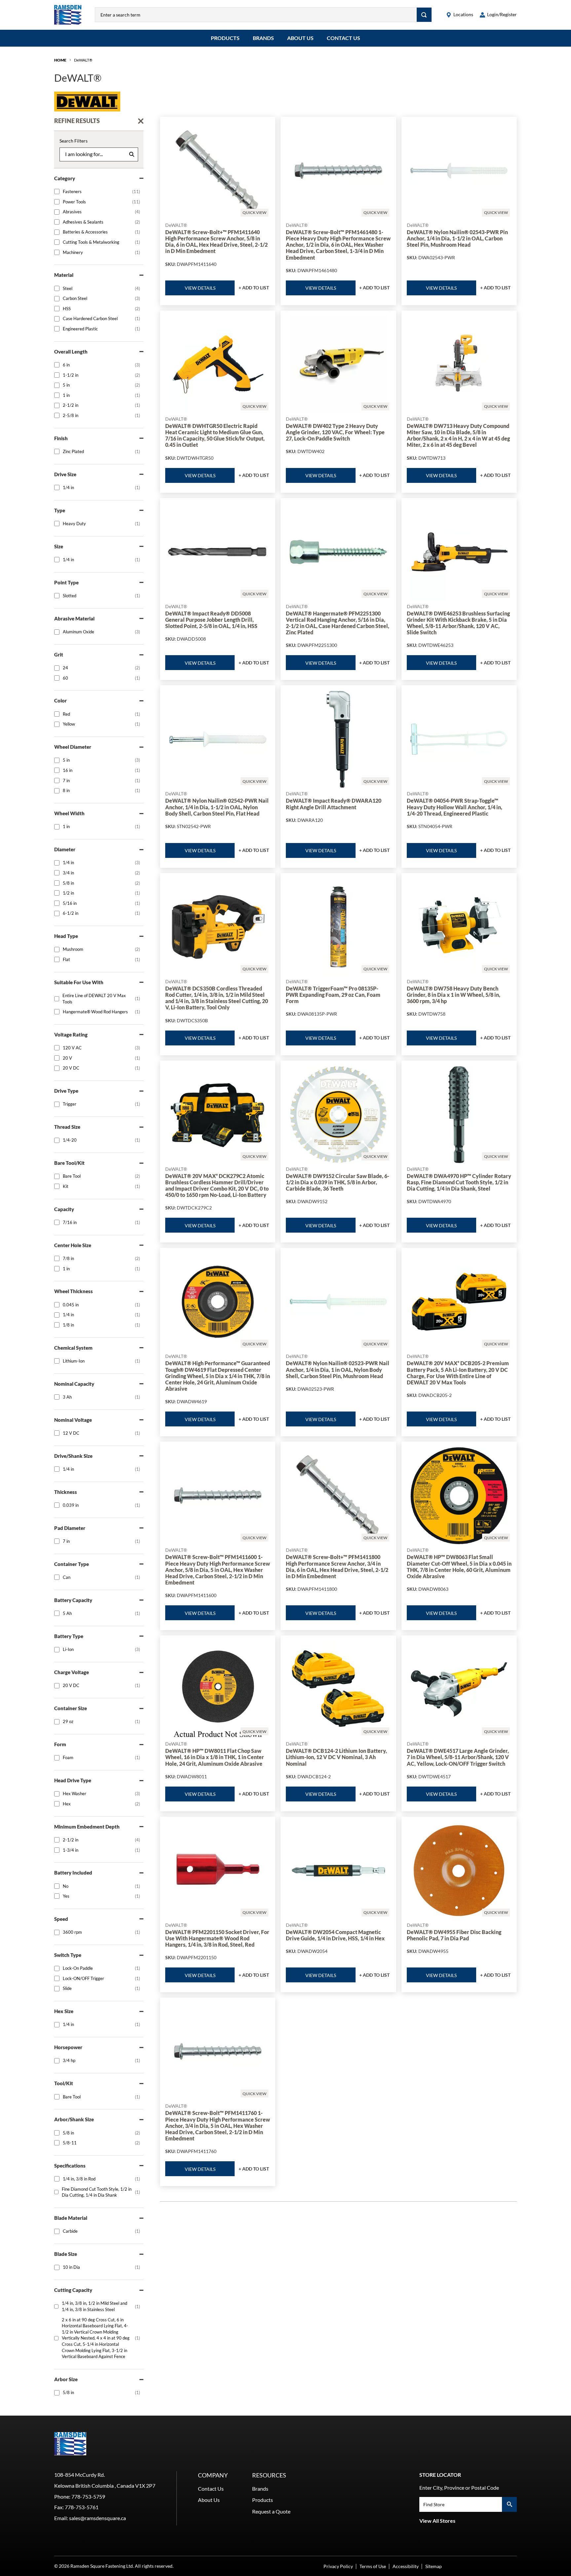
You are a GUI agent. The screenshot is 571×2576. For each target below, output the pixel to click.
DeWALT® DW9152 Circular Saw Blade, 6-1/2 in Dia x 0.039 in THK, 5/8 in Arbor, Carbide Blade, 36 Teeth (338, 1182)
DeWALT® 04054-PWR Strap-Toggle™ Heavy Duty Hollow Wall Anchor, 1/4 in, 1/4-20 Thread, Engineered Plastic (455, 807)
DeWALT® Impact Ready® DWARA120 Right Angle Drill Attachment (334, 804)
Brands (263, 38)
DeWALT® (83, 60)
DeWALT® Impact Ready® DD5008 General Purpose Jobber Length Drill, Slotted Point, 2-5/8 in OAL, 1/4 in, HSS (211, 620)
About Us (300, 38)
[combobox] (256, 15)
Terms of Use (373, 2566)
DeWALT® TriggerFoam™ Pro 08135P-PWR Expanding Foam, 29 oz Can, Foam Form (333, 995)
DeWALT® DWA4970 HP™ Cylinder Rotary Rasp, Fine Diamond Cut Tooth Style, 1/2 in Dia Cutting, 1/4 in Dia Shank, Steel (459, 1182)
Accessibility (406, 2566)
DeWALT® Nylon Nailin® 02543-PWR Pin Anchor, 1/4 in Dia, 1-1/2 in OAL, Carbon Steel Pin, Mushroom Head (457, 238)
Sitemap (434, 2566)
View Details (200, 288)
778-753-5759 (88, 2496)
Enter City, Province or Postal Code (459, 2488)
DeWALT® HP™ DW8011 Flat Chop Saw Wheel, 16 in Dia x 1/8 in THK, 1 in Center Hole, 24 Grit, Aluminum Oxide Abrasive (215, 1757)
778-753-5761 (82, 2507)
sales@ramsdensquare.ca (97, 2518)
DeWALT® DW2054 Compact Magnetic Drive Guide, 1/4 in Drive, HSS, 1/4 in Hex (335, 1935)
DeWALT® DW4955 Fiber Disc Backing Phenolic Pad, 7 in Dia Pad (454, 1935)
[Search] (424, 15)
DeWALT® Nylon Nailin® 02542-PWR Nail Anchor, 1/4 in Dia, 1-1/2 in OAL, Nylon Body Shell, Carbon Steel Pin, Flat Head (217, 807)
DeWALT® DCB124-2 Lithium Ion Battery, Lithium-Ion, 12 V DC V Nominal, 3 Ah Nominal (336, 1757)
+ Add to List (254, 288)
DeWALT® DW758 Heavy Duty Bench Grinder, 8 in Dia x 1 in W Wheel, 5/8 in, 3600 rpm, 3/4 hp (454, 995)
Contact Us (343, 38)
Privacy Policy (338, 2566)
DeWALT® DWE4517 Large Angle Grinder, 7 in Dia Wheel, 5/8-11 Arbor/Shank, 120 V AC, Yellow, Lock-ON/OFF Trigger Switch (458, 1757)
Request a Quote (271, 2511)
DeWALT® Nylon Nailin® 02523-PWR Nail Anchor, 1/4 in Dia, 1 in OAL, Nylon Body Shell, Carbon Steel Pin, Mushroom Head (338, 1369)
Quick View (254, 212)
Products (225, 38)
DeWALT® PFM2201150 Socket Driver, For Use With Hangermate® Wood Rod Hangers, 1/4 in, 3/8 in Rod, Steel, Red (217, 1938)
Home (60, 60)
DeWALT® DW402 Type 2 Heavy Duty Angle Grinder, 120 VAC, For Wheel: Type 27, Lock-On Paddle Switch (335, 432)
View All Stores (437, 2521)
